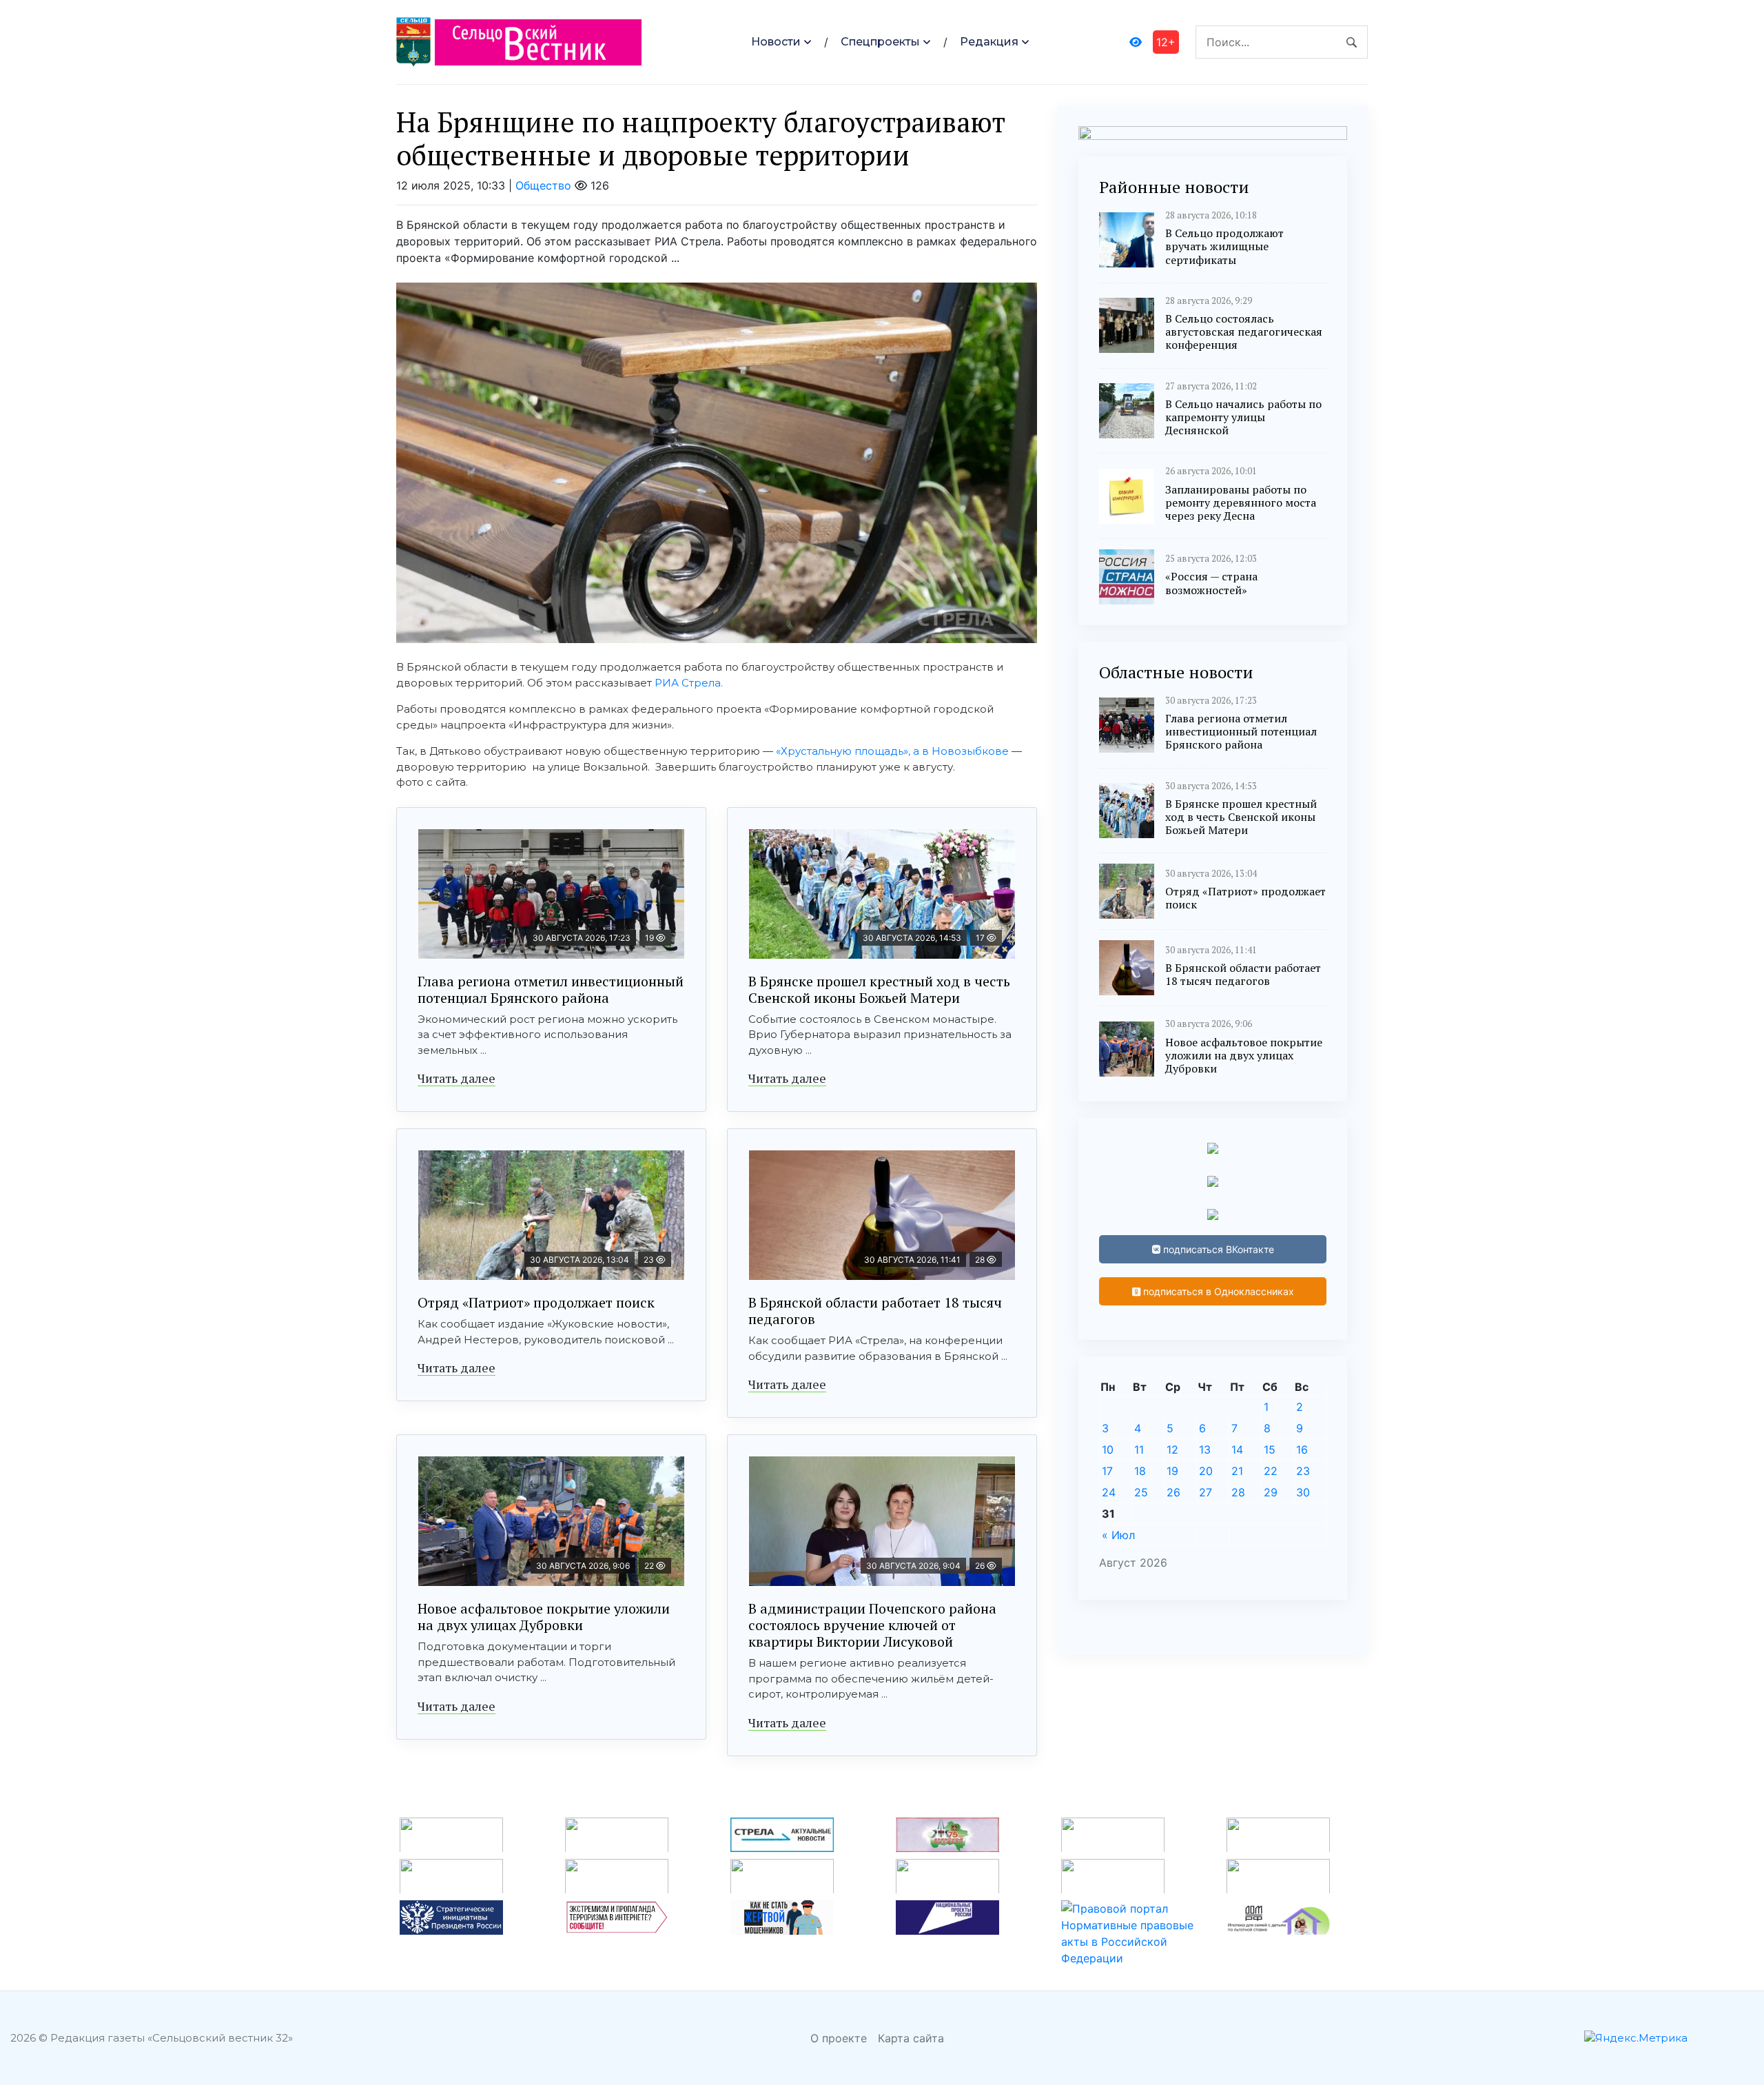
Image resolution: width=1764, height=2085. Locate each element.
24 (1109, 1492)
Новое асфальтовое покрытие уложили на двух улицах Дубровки (544, 1617)
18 (1140, 1471)
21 (1237, 1471)
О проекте (839, 2038)
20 (1206, 1471)
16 (1302, 1450)
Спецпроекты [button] (880, 42)
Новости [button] (776, 42)
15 (1270, 1450)
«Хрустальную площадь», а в (854, 751)
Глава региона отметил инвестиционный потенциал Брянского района (551, 989)
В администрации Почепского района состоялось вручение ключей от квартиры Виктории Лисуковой (872, 1625)
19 (1172, 1471)
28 (1238, 1492)
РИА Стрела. (689, 683)
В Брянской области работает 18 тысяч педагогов (875, 1311)
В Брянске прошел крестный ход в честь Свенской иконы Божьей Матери (879, 989)
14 (1237, 1450)
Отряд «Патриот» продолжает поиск (536, 1302)
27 (1206, 1492)
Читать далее (457, 1078)
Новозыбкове (970, 751)
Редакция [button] (989, 42)
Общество (543, 185)
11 (1139, 1450)
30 (1303, 1492)
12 (1172, 1450)
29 (1271, 1492)
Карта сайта (911, 2038)
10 (1108, 1450)
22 (1271, 1471)
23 (1303, 1471)
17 (1107, 1471)
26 (1173, 1492)
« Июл (1118, 1535)
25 (1141, 1492)
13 (1205, 1450)
